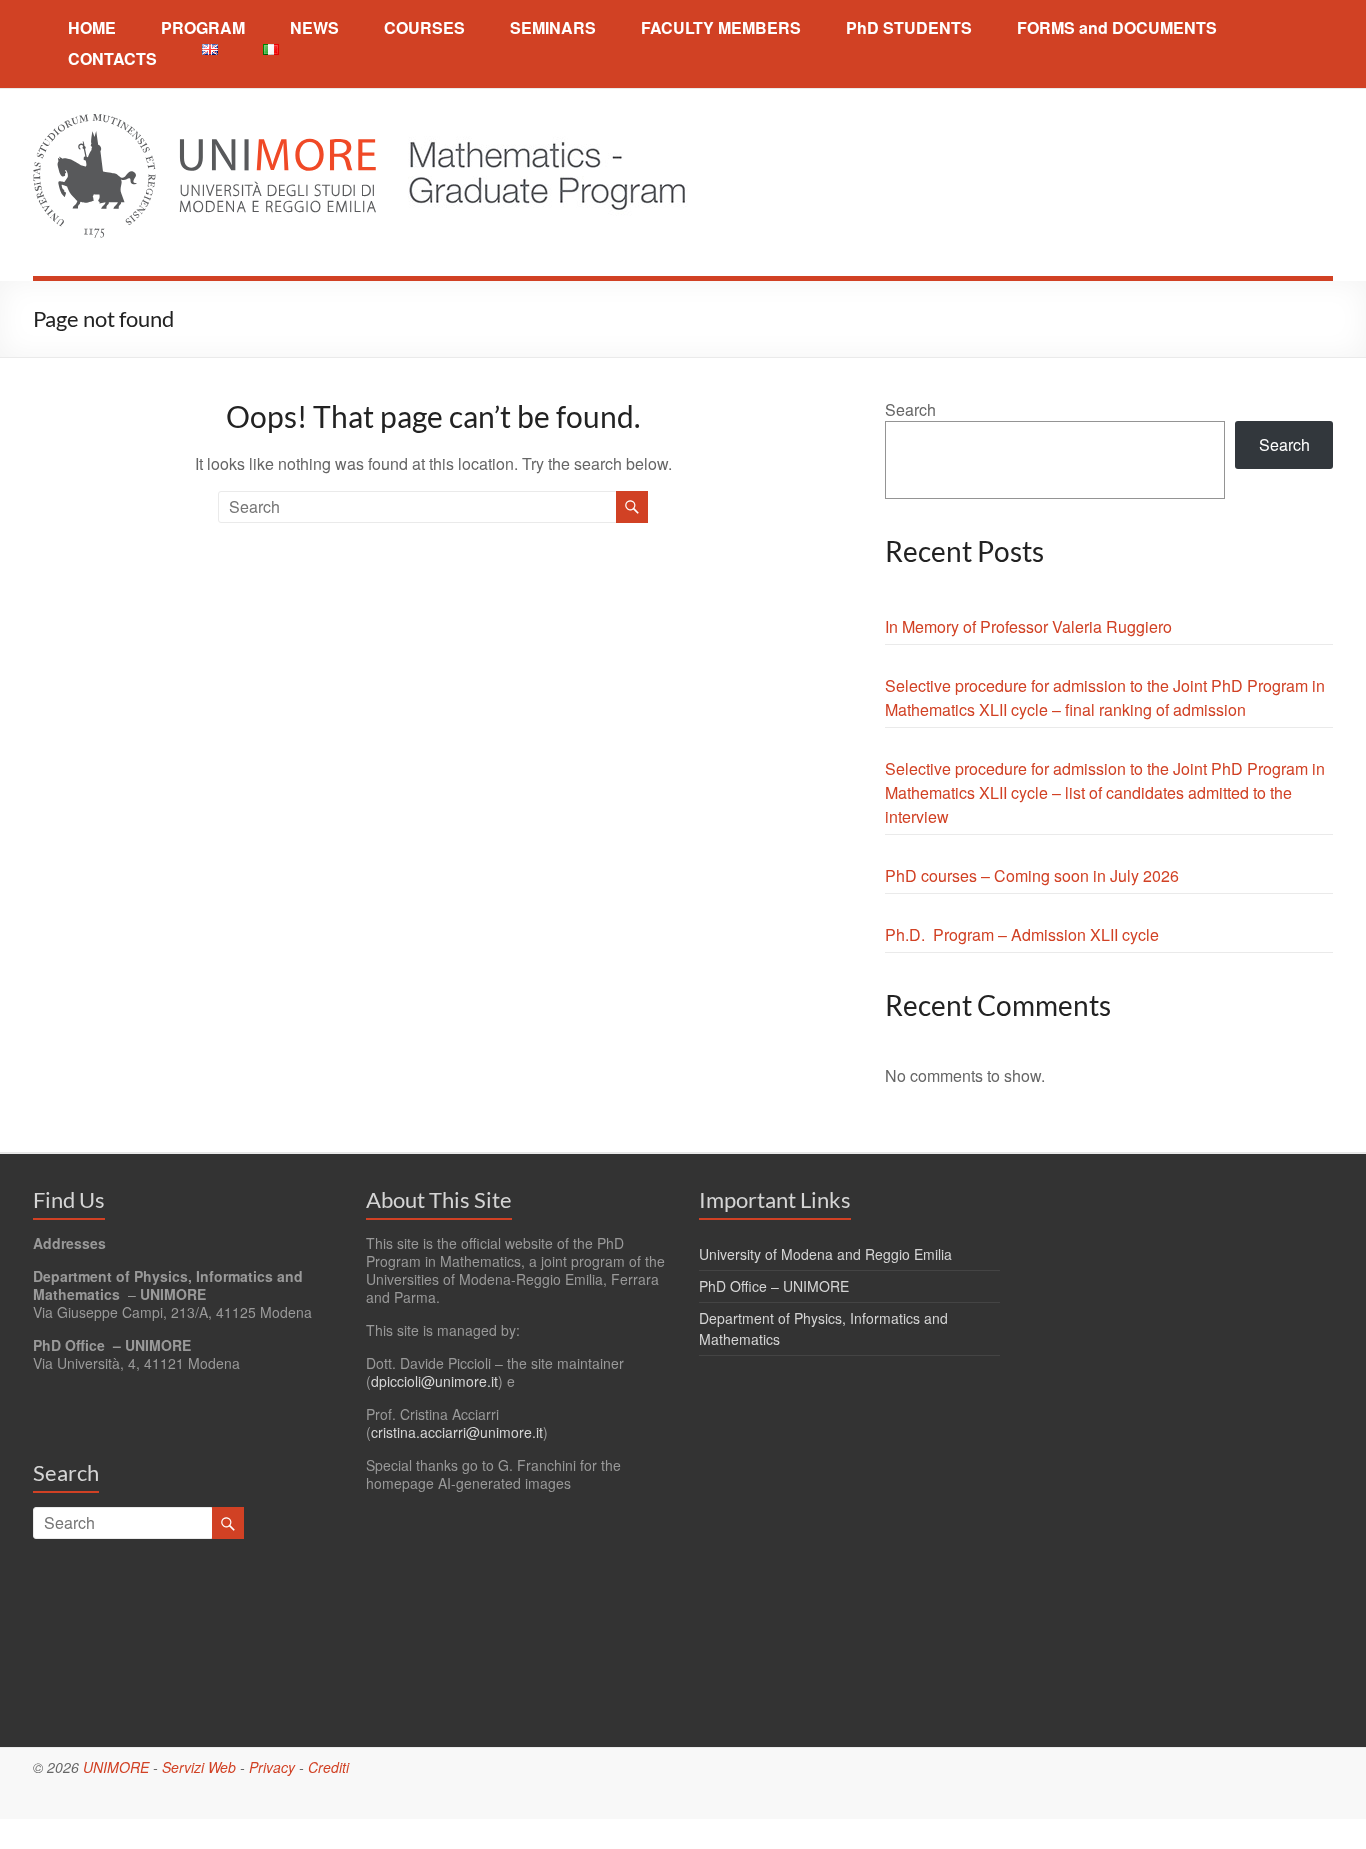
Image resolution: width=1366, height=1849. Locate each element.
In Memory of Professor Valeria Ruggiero (1028, 626)
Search (910, 409)
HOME (92, 27)
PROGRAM (203, 27)
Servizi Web (199, 1767)
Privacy (272, 1767)
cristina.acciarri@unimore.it (457, 1432)
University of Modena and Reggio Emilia (825, 1254)
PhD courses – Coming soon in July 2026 (1032, 875)
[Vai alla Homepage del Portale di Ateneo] (206, 125)
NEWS (314, 27)
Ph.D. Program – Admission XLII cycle (1022, 934)
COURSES (424, 27)
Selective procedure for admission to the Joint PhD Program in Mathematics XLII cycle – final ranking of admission (1105, 697)
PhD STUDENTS (909, 27)
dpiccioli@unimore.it (434, 1381)
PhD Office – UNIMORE (774, 1286)
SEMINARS (553, 27)
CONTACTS (112, 58)
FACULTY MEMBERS (721, 27)
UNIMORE (116, 1767)
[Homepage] (534, 125)
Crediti (328, 1767)
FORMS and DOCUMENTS (1117, 27)
